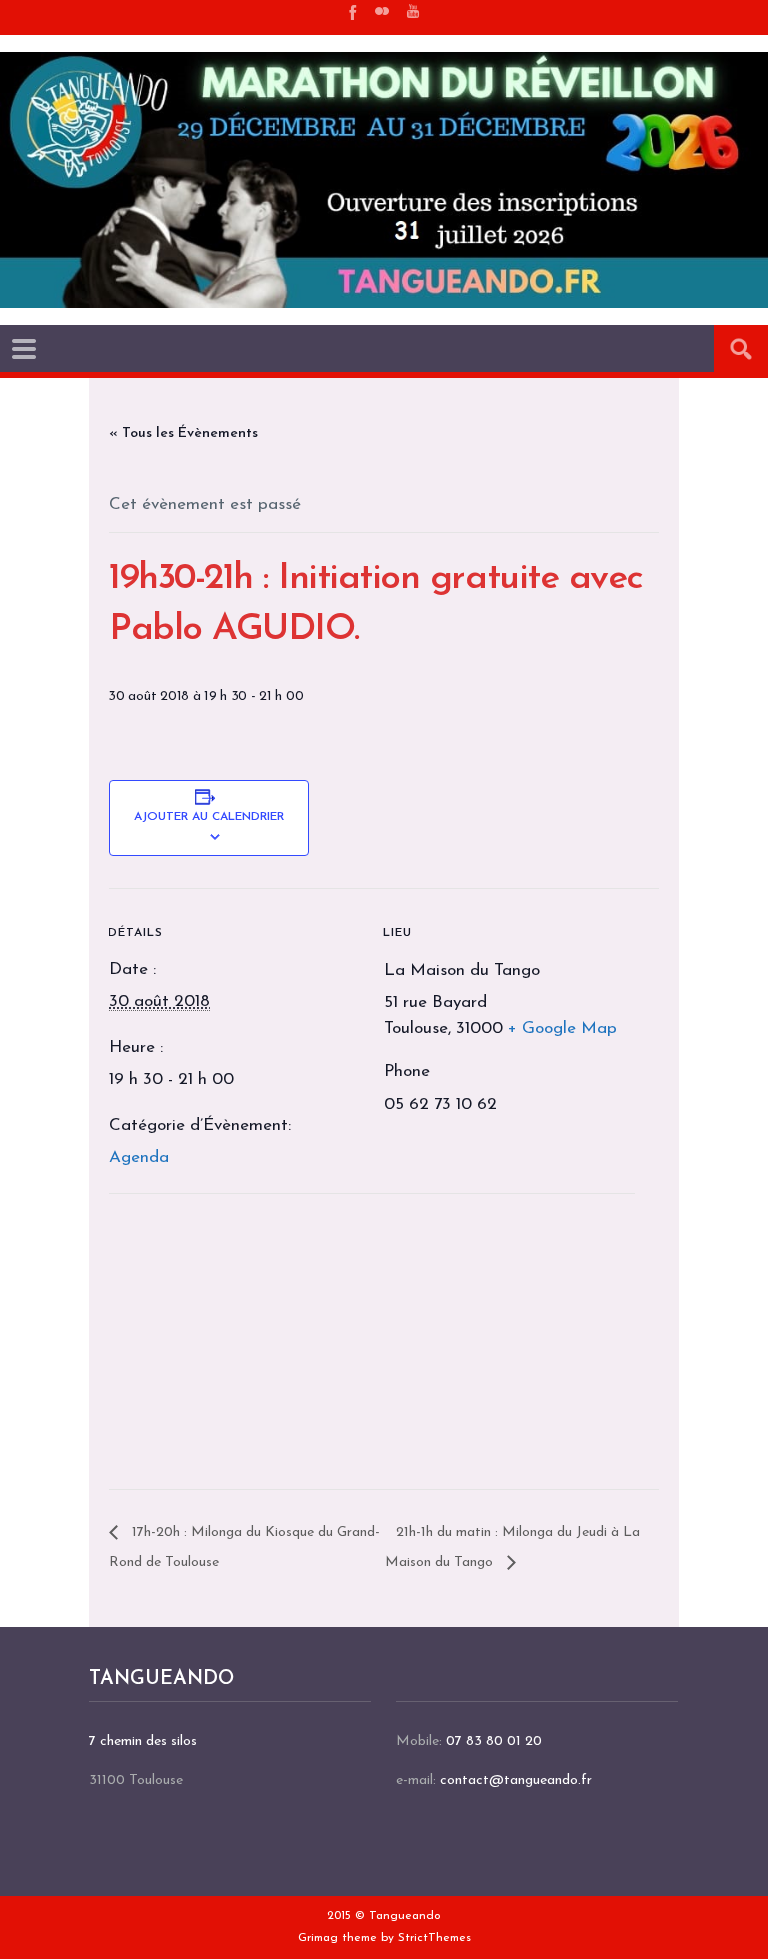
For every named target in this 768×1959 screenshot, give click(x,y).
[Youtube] (413, 11)
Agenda (139, 1157)
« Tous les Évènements (183, 433)
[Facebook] (351, 11)
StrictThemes (434, 1938)
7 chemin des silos (143, 1741)
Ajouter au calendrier (209, 817)
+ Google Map (562, 1028)
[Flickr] (382, 11)
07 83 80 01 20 (494, 1741)
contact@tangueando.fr (516, 1780)
